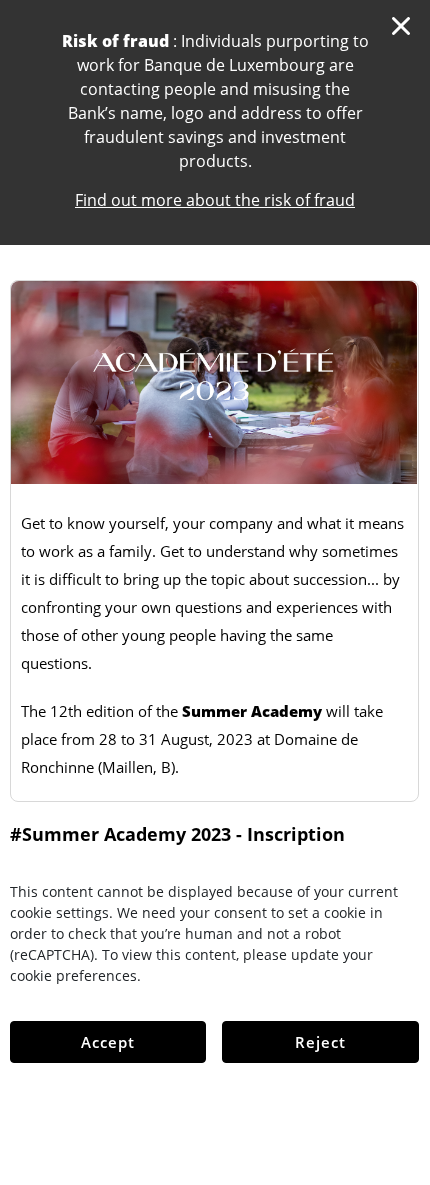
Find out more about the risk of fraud (215, 200)
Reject (320, 1042)
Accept (108, 1042)
